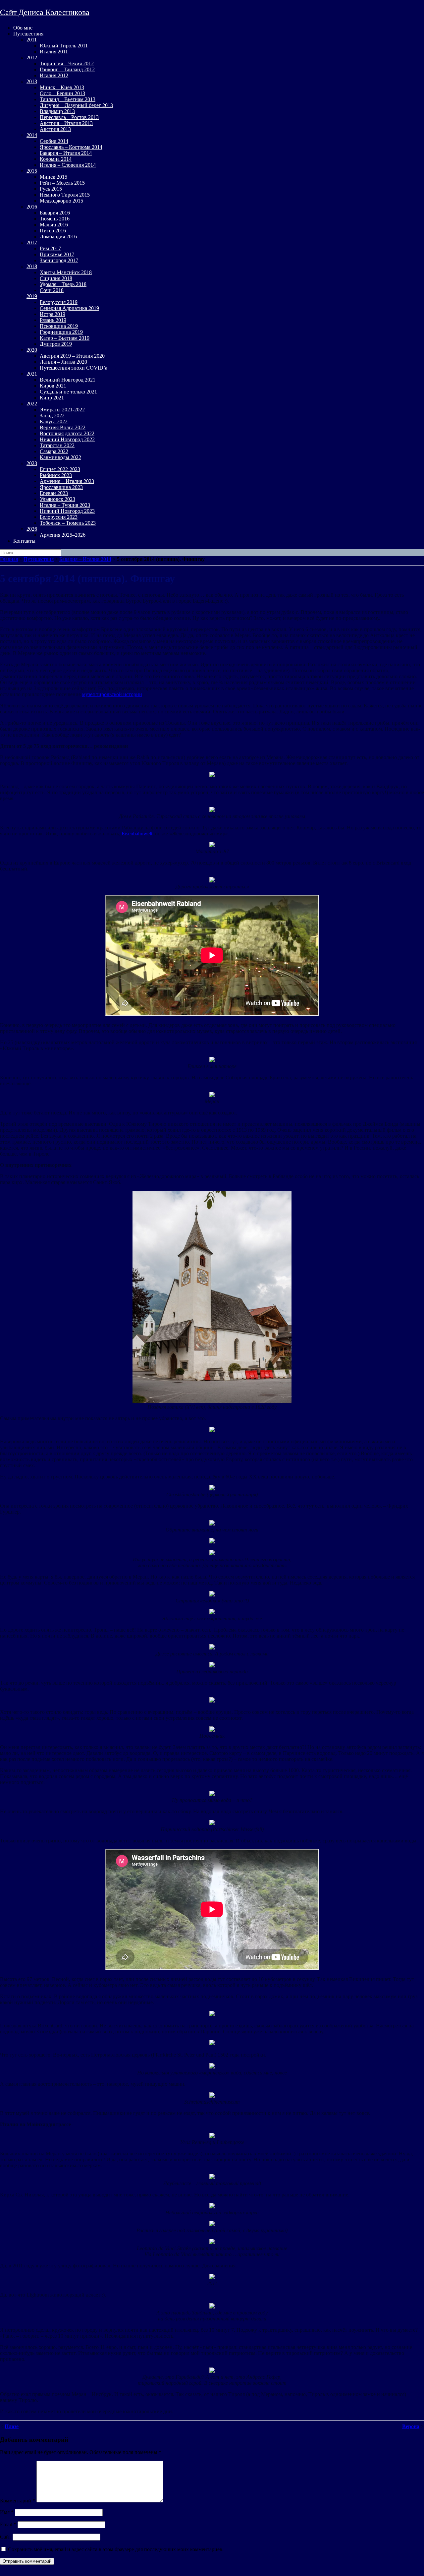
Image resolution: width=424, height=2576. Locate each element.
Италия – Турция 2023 (65, 505)
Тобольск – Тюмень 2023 (68, 523)
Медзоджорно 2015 (61, 201)
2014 (32, 135)
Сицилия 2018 (56, 278)
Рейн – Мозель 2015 (62, 183)
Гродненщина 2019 (61, 332)
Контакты (24, 541)
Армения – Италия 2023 (67, 481)
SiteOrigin (29, 2573)
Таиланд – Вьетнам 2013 (68, 99)
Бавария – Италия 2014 (66, 153)
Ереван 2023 (54, 493)
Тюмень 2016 (55, 219)
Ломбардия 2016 (58, 237)
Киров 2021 (53, 386)
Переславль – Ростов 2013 (69, 117)
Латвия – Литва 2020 (63, 362)
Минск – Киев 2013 (62, 87)
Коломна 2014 (56, 159)
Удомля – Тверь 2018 (63, 284)
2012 (32, 58)
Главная (9, 559)
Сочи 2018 (52, 290)
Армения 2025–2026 (63, 535)
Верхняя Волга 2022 (63, 427)
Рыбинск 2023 (56, 475)
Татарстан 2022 (57, 445)
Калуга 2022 (54, 421)
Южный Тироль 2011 (64, 46)
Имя (7, 2512)
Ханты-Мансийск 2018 (66, 272)
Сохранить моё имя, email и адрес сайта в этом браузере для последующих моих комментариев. (116, 2549)
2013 (32, 81)
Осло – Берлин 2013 (62, 93)
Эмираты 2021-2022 (62, 410)
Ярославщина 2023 (61, 487)
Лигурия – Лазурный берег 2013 (76, 105)
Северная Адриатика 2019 (69, 308)
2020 (32, 350)
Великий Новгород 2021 (68, 380)
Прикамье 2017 (57, 254)
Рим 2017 (50, 248)
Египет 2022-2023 (60, 469)
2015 (32, 171)
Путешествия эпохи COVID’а (74, 368)
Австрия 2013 (55, 129)
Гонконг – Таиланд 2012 (67, 69)
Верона (411, 2426)
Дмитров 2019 (56, 344)
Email (8, 2524)
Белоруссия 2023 (59, 517)
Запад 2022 (52, 416)
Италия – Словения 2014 (68, 165)
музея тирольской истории (112, 694)
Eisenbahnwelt (137, 834)
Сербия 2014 (54, 141)
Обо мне (23, 28)
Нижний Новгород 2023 (67, 511)
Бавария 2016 (55, 213)
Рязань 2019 (53, 320)
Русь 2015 (51, 189)
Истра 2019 (53, 314)
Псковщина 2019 (59, 326)
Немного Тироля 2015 (65, 195)
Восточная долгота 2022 (67, 433)
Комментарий (18, 2501)
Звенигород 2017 (59, 260)
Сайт (6, 2537)
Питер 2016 (53, 231)
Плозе (12, 2426)
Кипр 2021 (52, 398)
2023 (32, 463)
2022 (32, 404)
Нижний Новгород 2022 (67, 439)
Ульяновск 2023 (57, 499)
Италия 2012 (54, 75)
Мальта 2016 (54, 225)
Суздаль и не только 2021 (68, 392)
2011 (32, 40)
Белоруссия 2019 (59, 302)
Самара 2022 (54, 451)
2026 (32, 529)
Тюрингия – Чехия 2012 (67, 63)
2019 (32, 296)
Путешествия (28, 34)
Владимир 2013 (57, 111)
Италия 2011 (54, 52)
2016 (32, 207)
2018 (32, 266)
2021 (32, 374)
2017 (32, 242)
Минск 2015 (53, 177)
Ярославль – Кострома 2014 (71, 147)
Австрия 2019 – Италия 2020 (72, 356)
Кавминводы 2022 (60, 457)
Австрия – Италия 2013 (66, 123)
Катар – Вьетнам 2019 (65, 338)
